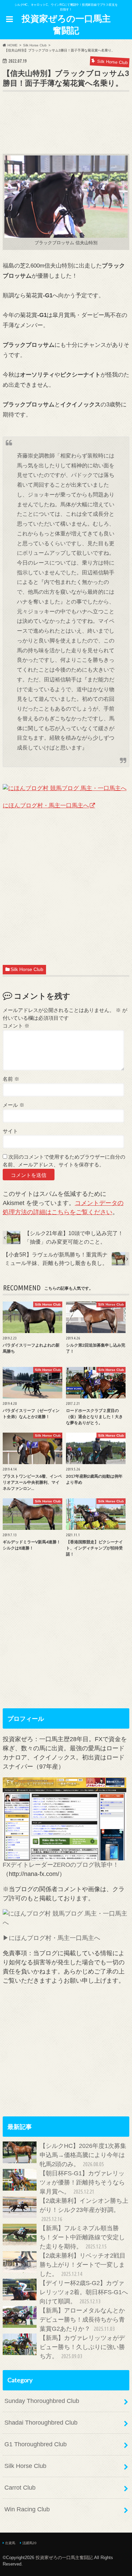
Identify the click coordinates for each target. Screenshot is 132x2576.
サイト (10, 1131)
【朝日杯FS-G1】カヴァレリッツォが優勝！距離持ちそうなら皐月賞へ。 (82, 2182)
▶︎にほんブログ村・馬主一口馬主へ (51, 1938)
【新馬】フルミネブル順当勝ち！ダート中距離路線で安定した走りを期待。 (82, 2237)
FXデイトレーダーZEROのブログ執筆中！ (61, 1865)
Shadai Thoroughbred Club (41, 2423)
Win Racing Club (27, 2509)
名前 (11, 1079)
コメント (16, 1026)
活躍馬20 (29, 2543)
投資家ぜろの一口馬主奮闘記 (66, 24)
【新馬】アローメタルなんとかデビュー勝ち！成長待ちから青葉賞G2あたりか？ (82, 2320)
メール (14, 1105)
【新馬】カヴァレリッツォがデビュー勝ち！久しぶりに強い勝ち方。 (82, 2347)
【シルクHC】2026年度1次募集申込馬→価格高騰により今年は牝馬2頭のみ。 (83, 2155)
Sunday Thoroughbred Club (42, 2401)
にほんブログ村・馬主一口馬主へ (46, 805)
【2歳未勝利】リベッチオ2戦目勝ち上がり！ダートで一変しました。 (83, 2265)
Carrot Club (20, 2488)
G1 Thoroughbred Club (36, 2444)
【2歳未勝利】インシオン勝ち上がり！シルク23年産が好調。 (84, 2210)
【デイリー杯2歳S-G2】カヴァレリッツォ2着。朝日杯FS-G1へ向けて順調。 (84, 2292)
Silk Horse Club (27, 969)
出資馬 (10, 2543)
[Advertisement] (67, 133)
